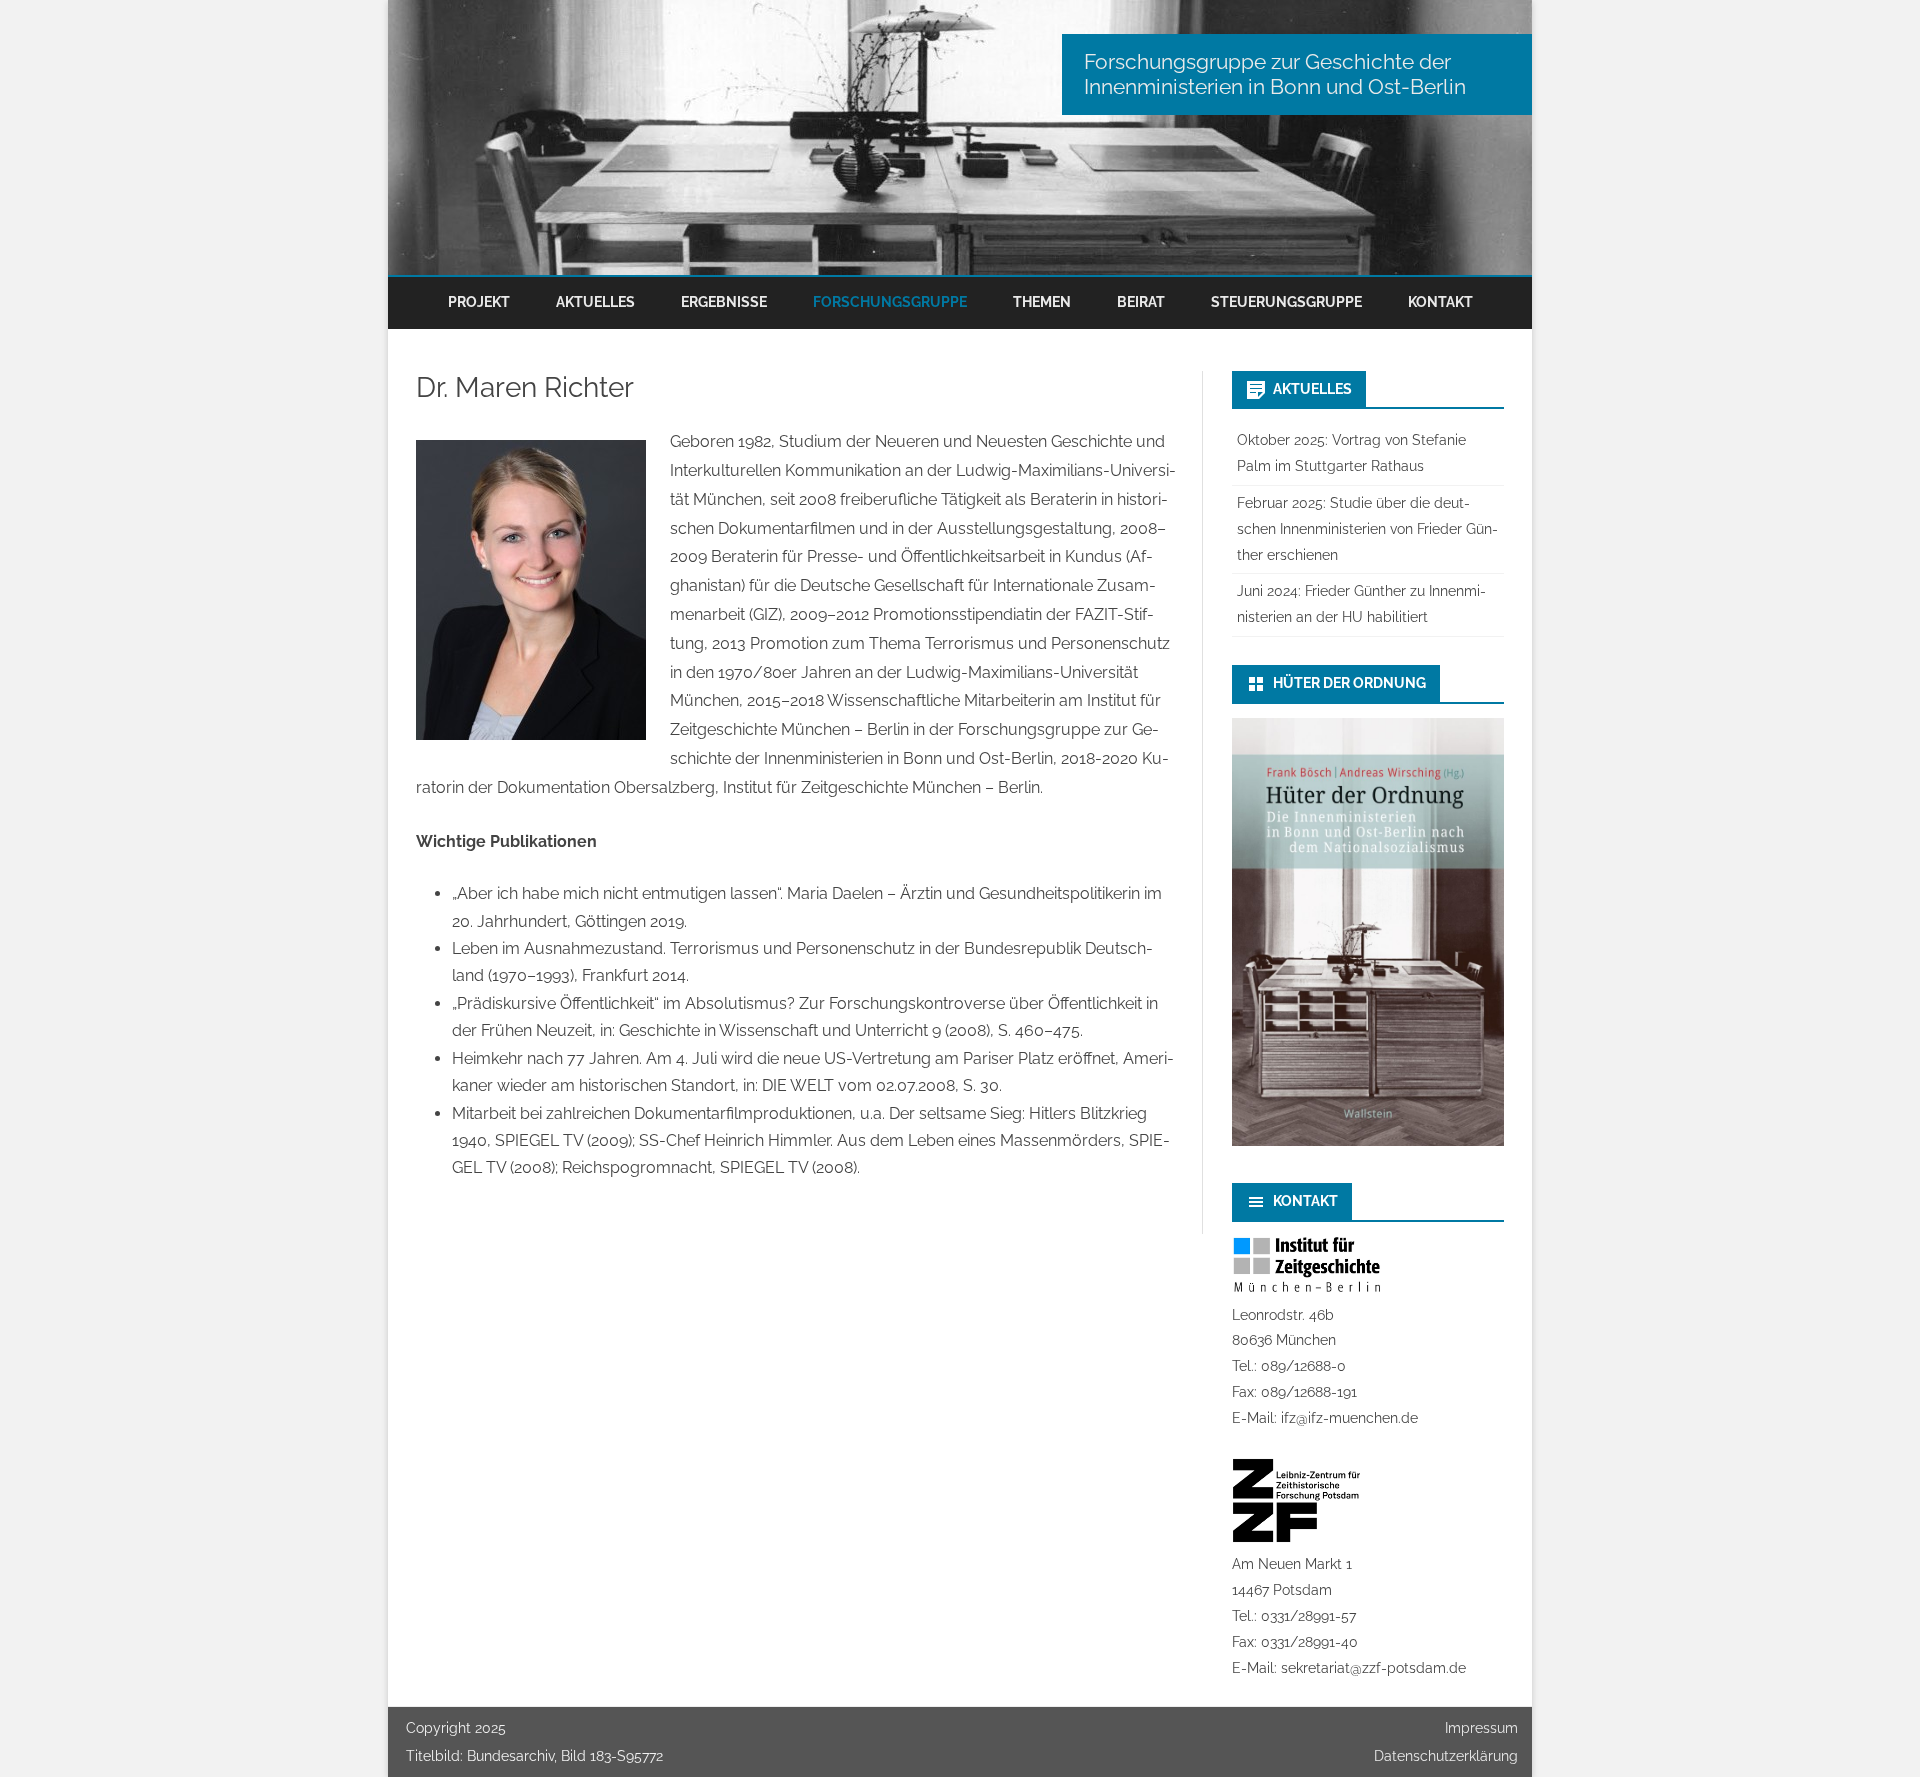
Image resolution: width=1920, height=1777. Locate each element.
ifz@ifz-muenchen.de (1349, 1418)
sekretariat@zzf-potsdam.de (1373, 1668)
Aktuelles (595, 302)
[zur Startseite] (960, 137)
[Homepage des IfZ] (1307, 1289)
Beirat (1141, 302)
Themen (1042, 302)
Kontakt (1440, 302)
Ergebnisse (724, 302)
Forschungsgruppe (890, 302)
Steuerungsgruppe (1286, 302)
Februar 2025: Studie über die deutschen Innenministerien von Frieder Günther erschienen (1367, 529)
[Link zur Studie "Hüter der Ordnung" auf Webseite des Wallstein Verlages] (1368, 1141)
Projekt (479, 302)
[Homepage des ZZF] (1296, 1538)
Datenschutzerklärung (1446, 1756)
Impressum (1481, 1728)
